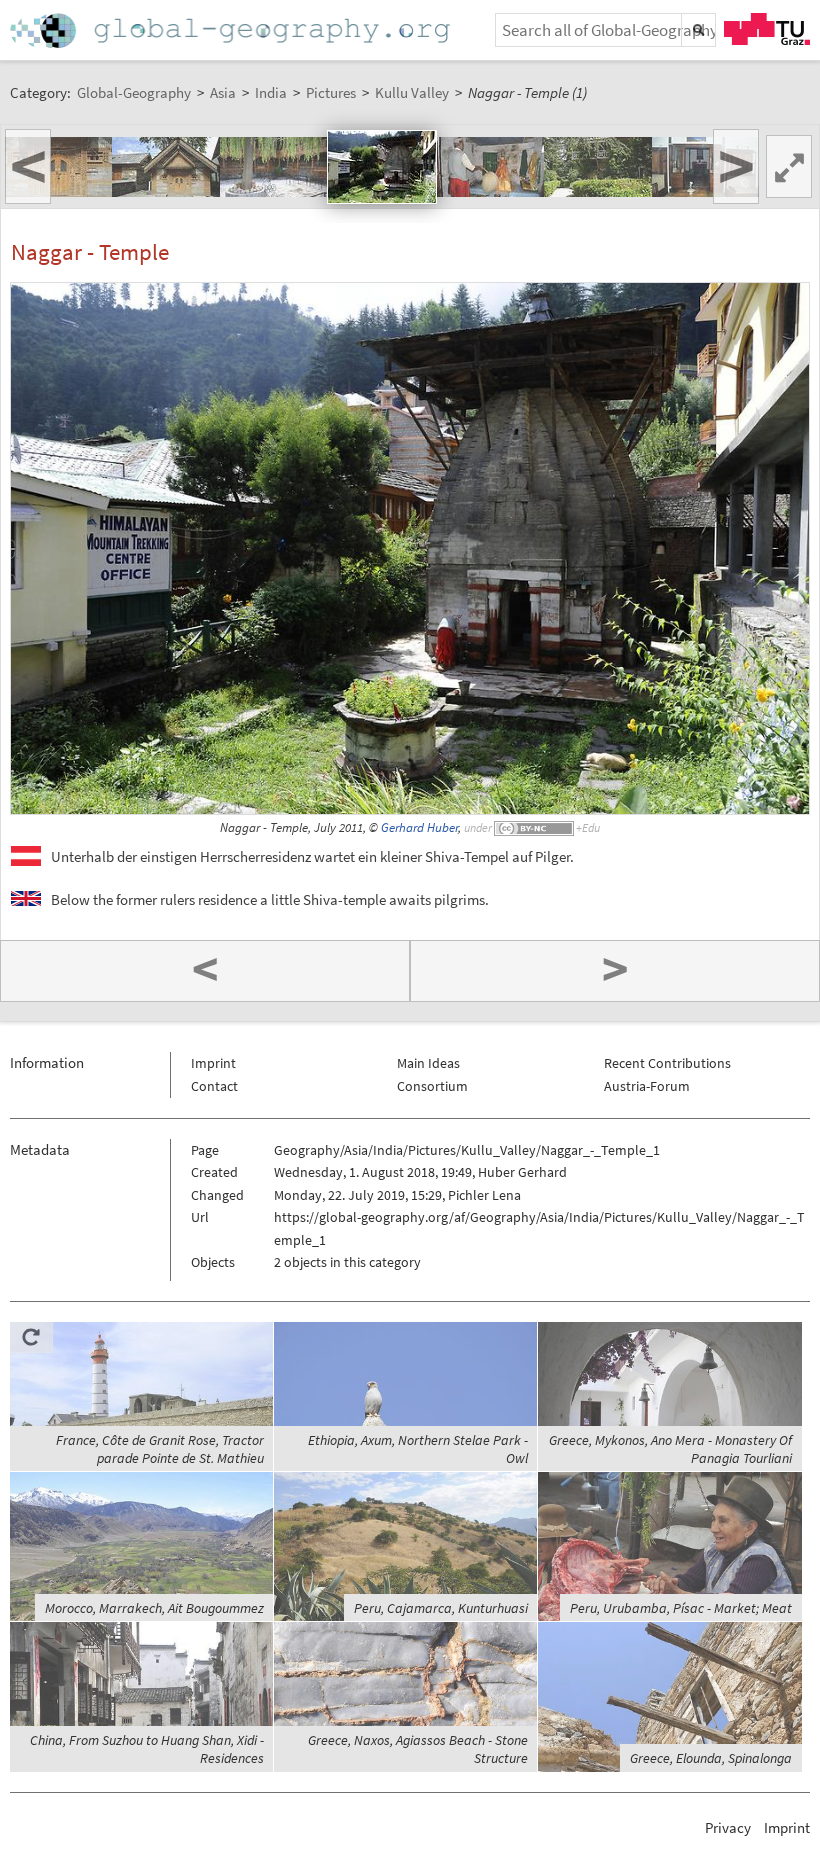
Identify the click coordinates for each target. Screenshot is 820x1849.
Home (232, 30)
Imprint (213, 1063)
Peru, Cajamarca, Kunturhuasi (441, 1608)
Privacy (728, 1827)
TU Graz (767, 29)
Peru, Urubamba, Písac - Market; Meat (681, 1608)
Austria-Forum (647, 1086)
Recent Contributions (667, 1063)
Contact (214, 1086)
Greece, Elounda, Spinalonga (711, 1758)
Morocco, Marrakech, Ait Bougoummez (154, 1608)
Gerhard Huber (419, 827)
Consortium (432, 1086)
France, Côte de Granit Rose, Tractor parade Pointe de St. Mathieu (160, 1449)
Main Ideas (428, 1063)
